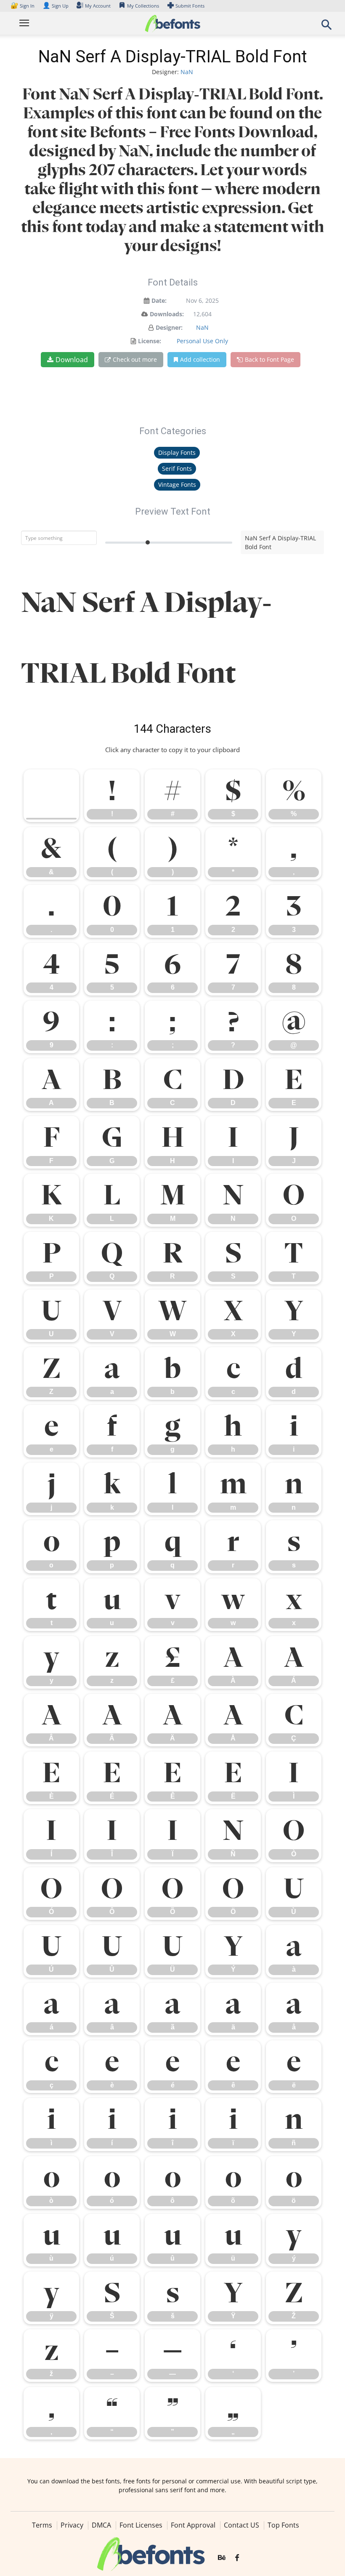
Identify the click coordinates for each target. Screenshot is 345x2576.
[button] (326, 27)
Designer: (169, 327)
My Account (98, 6)
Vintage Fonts (177, 485)
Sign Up (56, 6)
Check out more (135, 359)
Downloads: (167, 314)
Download (72, 360)
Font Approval (193, 2525)
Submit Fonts (190, 6)
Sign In (23, 6)
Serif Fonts (177, 468)
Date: (159, 300)
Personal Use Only (202, 341)
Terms (42, 2525)
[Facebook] (237, 2558)
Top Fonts (283, 2525)
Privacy (72, 2525)
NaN (187, 72)
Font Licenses (141, 2525)
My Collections (143, 6)
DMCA (101, 2525)
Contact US (241, 2525)
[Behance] (222, 2558)
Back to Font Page (269, 359)
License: (150, 341)
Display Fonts (177, 452)
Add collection (200, 359)
